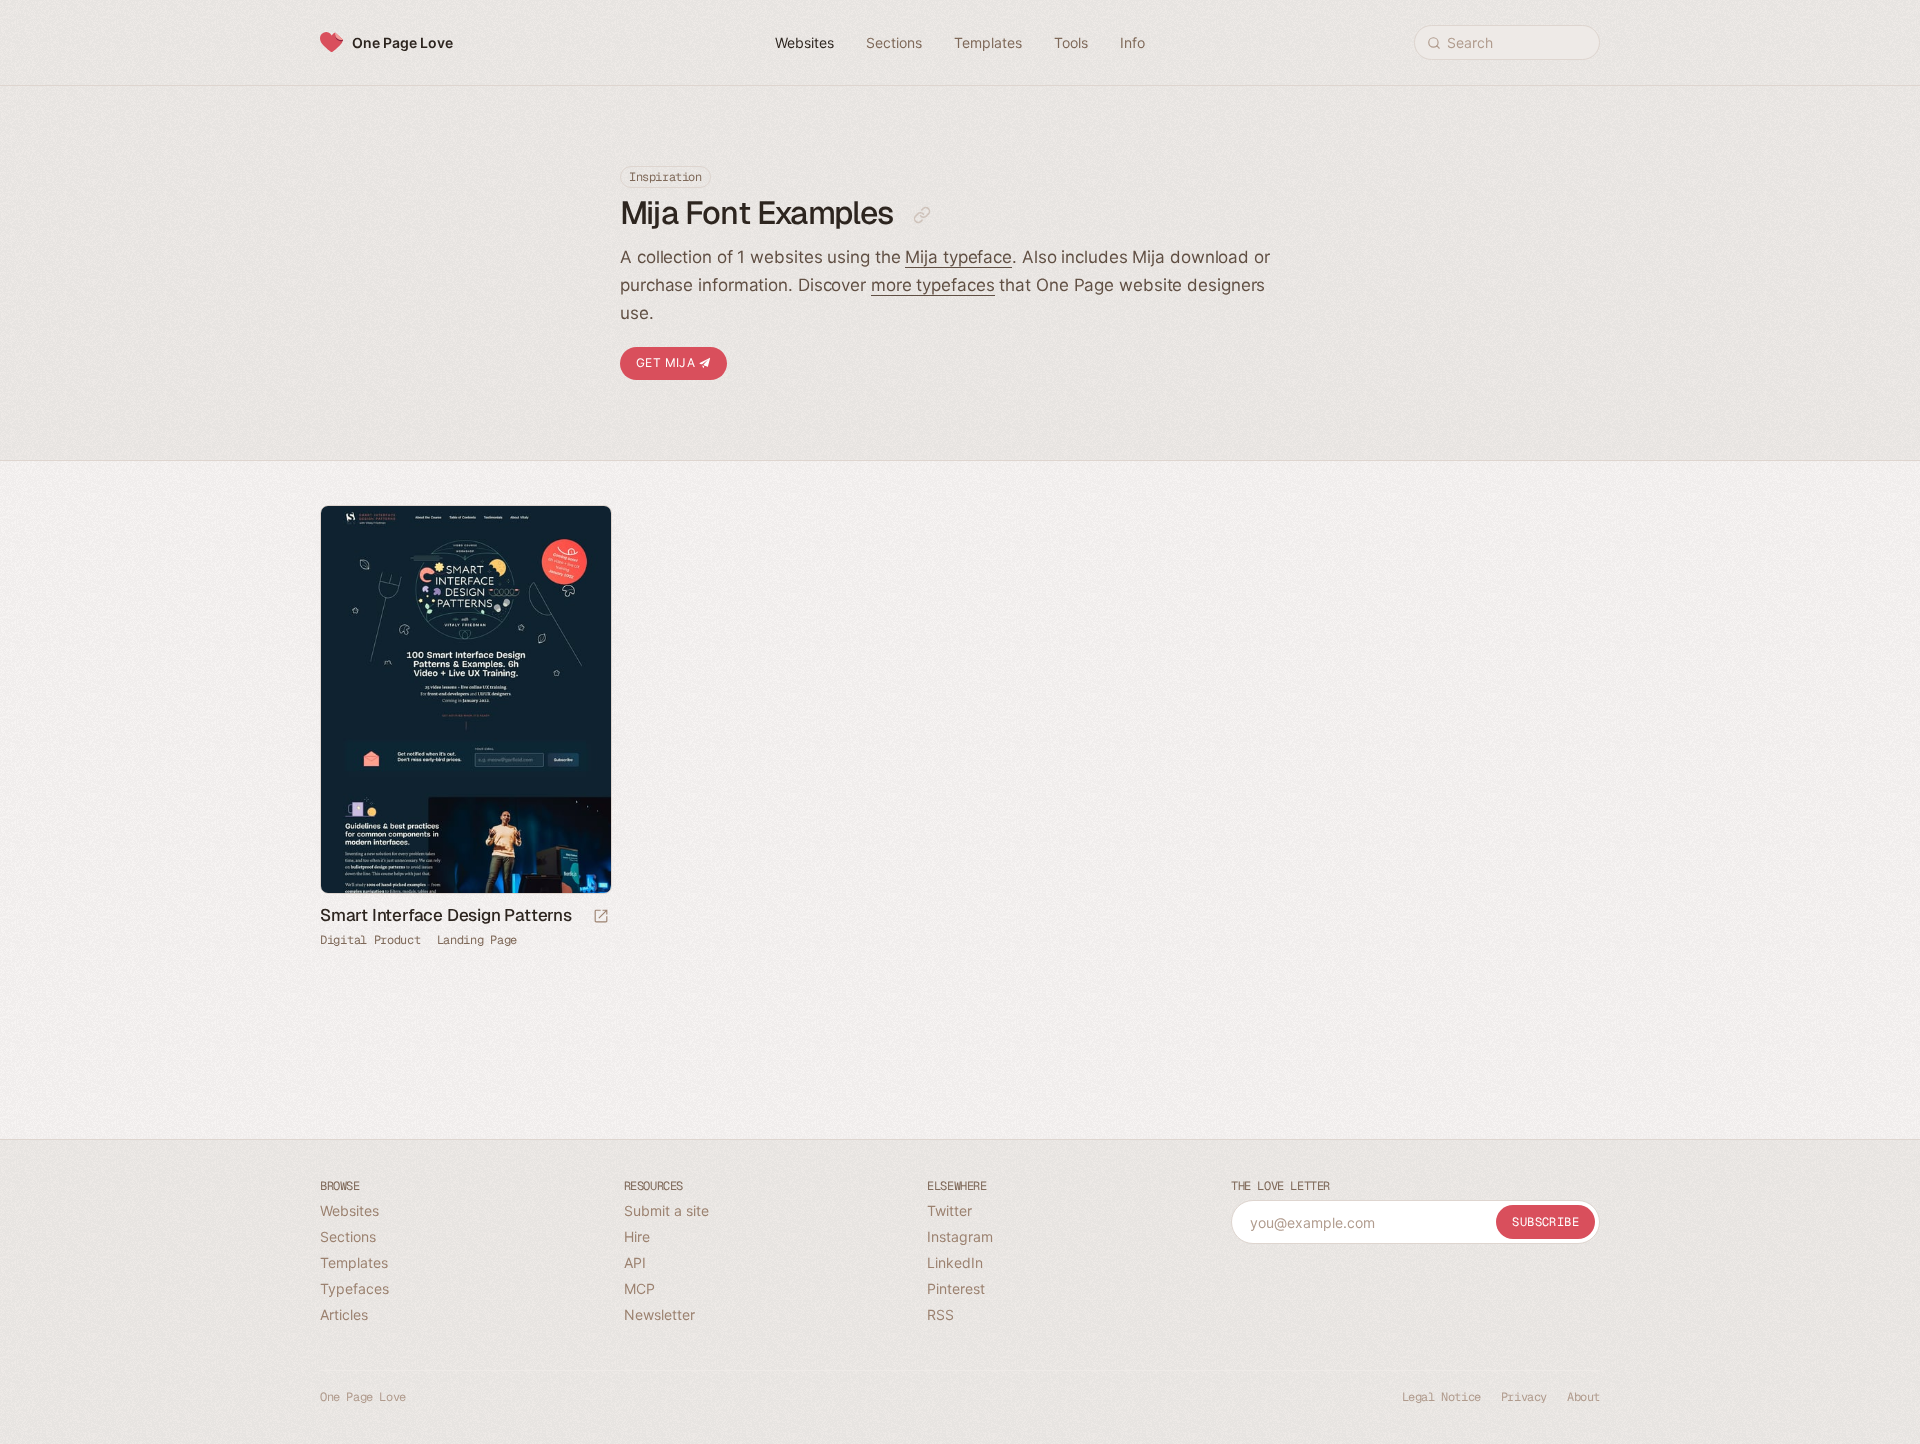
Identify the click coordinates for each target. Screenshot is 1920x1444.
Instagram (960, 1236)
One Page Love (402, 42)
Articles (344, 1314)
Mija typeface (958, 257)
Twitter (949, 1210)
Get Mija (667, 362)
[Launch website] (601, 917)
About (1583, 1397)
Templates (354, 1262)
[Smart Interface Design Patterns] (465, 699)
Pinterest (956, 1288)
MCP (639, 1288)
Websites (349, 1210)
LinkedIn (955, 1262)
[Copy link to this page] (922, 215)
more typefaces (933, 285)
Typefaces (354, 1288)
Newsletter (659, 1314)
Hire (637, 1236)
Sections (348, 1236)
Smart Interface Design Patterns (446, 915)
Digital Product (370, 940)
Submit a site (666, 1210)
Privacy (1524, 1397)
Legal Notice (1441, 1397)
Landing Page (477, 940)
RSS (940, 1314)
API (635, 1262)
